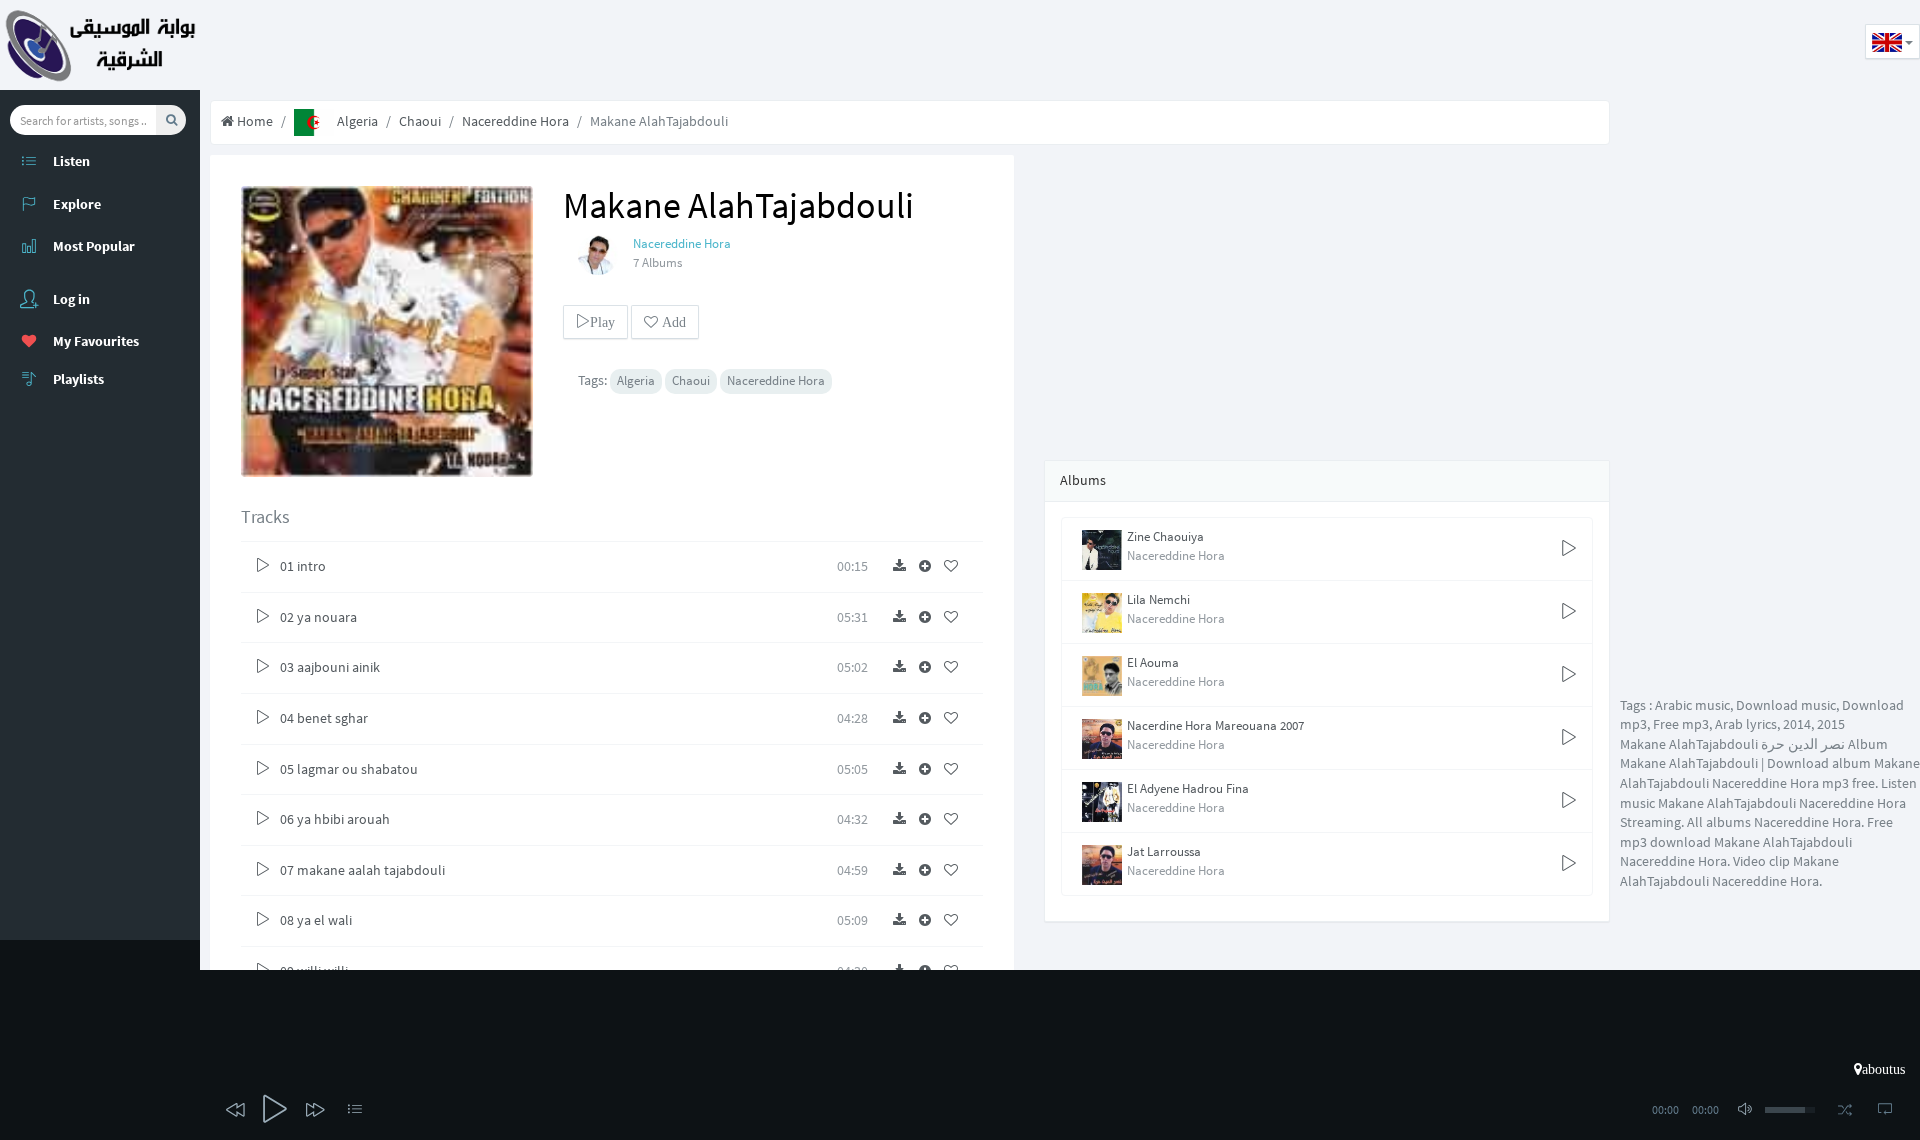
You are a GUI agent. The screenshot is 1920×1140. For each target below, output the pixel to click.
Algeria (356, 121)
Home (253, 121)
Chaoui (420, 121)
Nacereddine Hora (515, 121)
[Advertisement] (564, 45)
